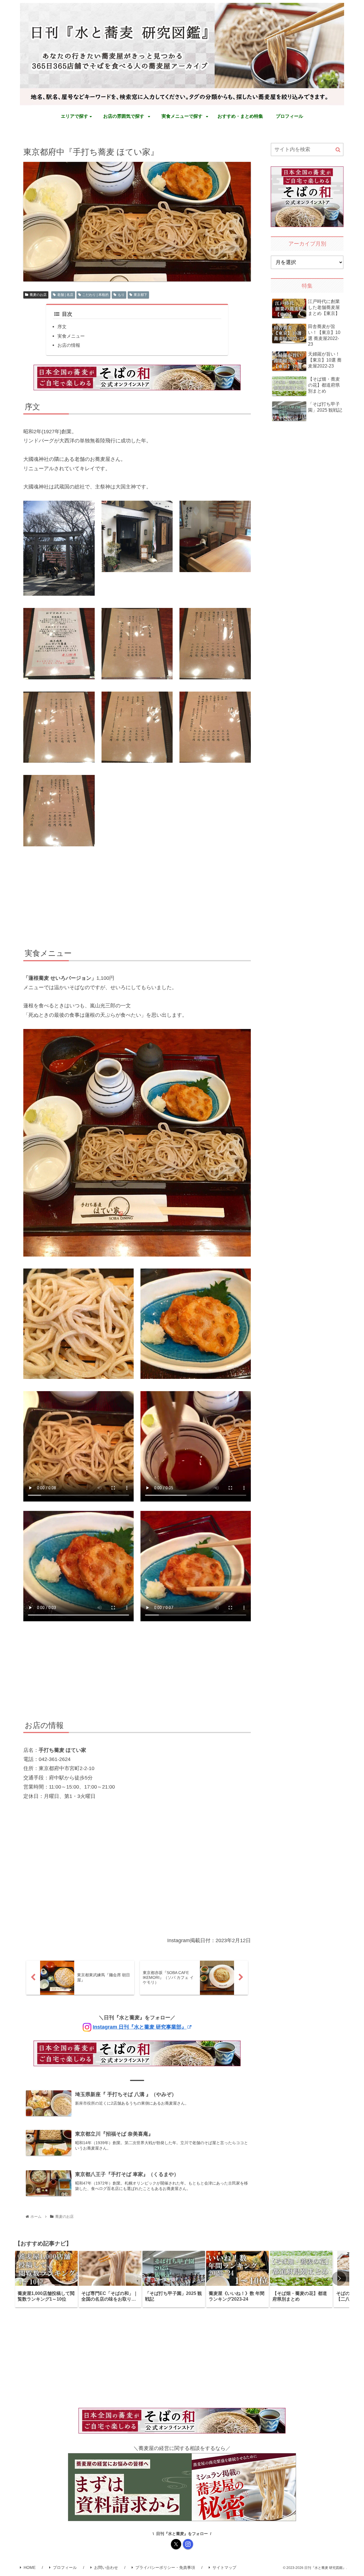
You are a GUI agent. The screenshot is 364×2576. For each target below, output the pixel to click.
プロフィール (65, 2567)
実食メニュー (71, 336)
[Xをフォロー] (176, 2544)
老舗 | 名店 (65, 295)
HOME (30, 2567)
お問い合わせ (106, 2567)
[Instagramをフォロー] (188, 2544)
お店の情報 (69, 345)
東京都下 (140, 295)
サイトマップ (224, 2567)
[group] (46, 2279)
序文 (62, 327)
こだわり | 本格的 (95, 295)
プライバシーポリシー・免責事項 (165, 2567)
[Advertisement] (137, 898)
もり (121, 295)
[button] (338, 150)
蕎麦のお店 (38, 295)
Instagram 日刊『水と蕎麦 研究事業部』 (140, 2027)
